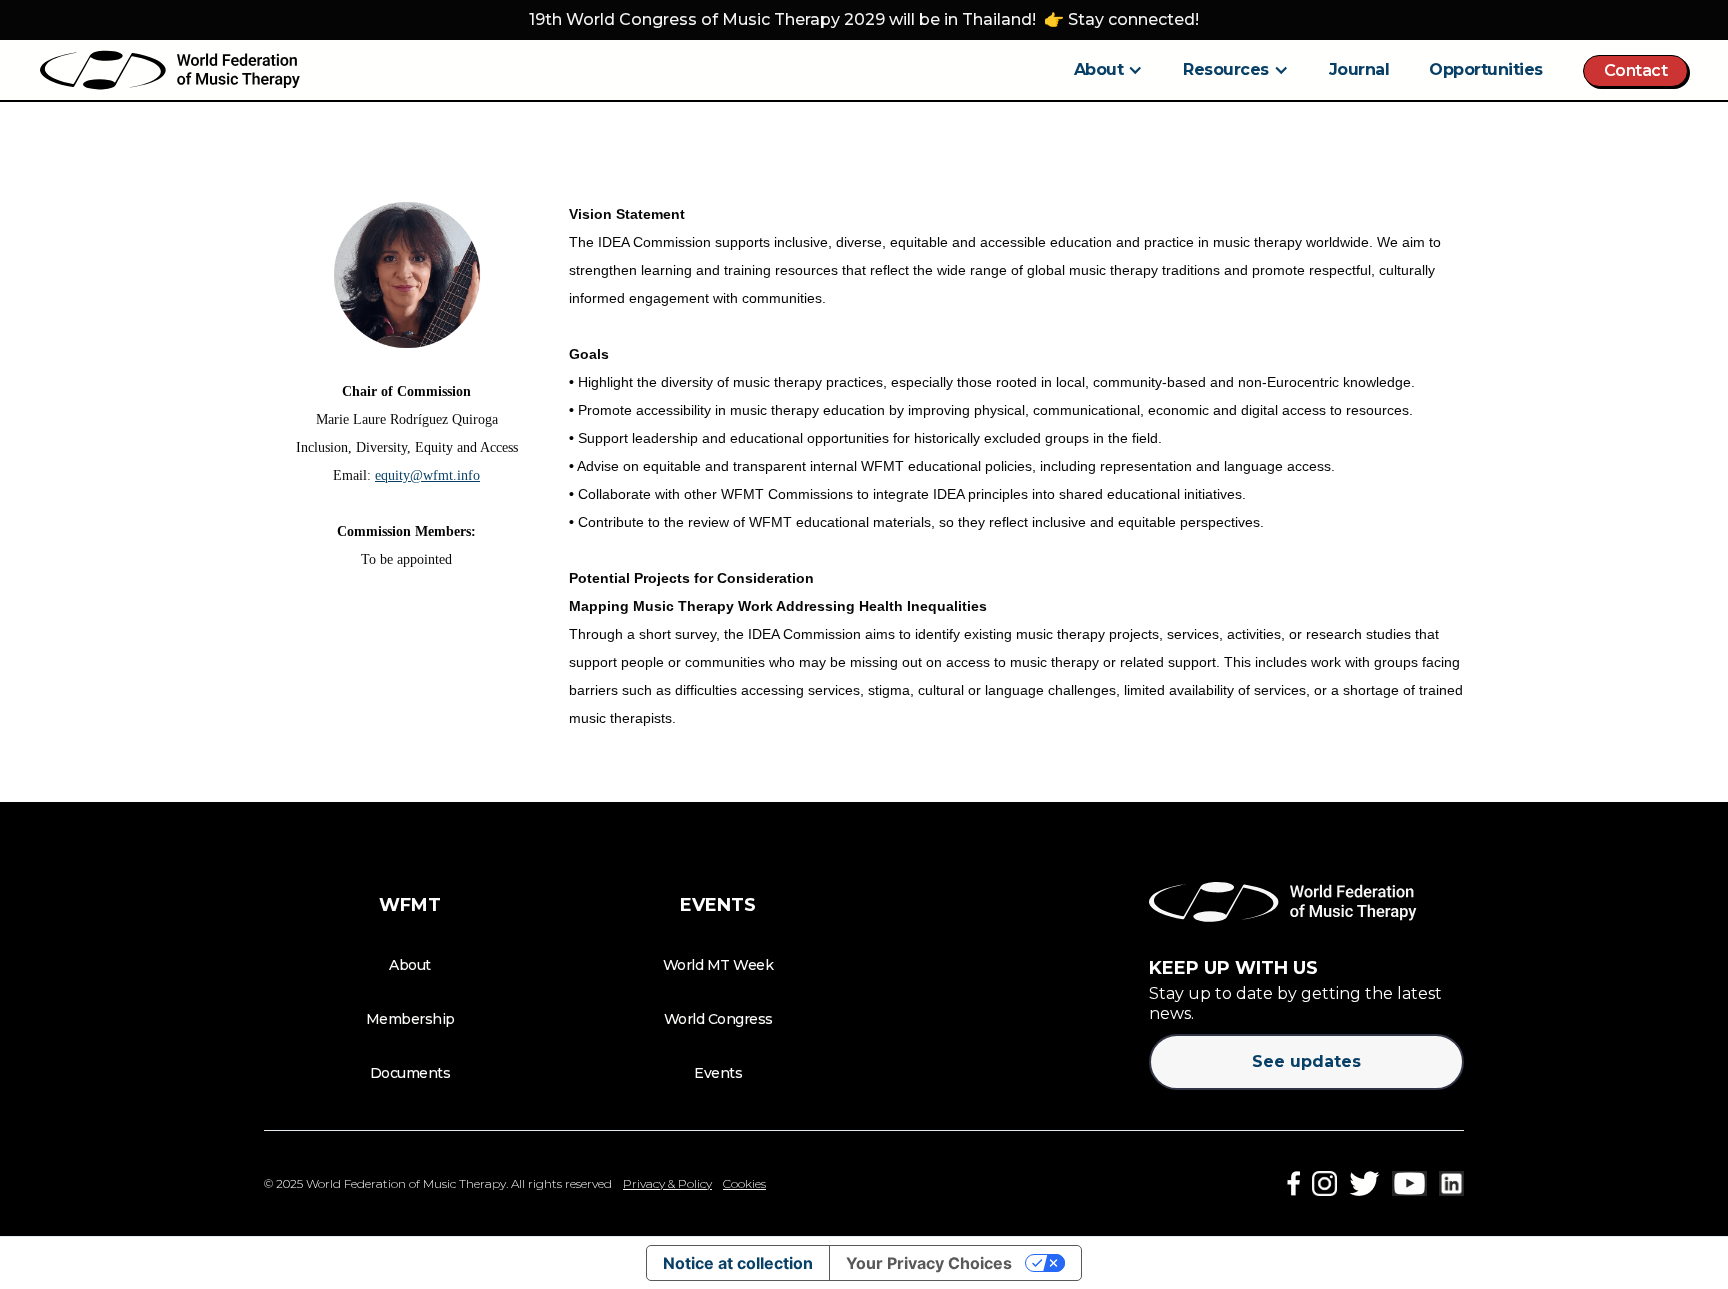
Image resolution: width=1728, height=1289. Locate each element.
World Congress (718, 1019)
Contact (1636, 70)
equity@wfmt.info (427, 475)
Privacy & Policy (667, 1183)
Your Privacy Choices (929, 1263)
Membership (410, 1019)
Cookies (744, 1183)
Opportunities (1486, 69)
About (410, 965)
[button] (1109, 70)
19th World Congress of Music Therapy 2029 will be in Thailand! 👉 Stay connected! (864, 19)
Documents (410, 1073)
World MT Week (718, 965)
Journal (1359, 69)
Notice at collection (738, 1263)
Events (718, 1073)
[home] (170, 70)
